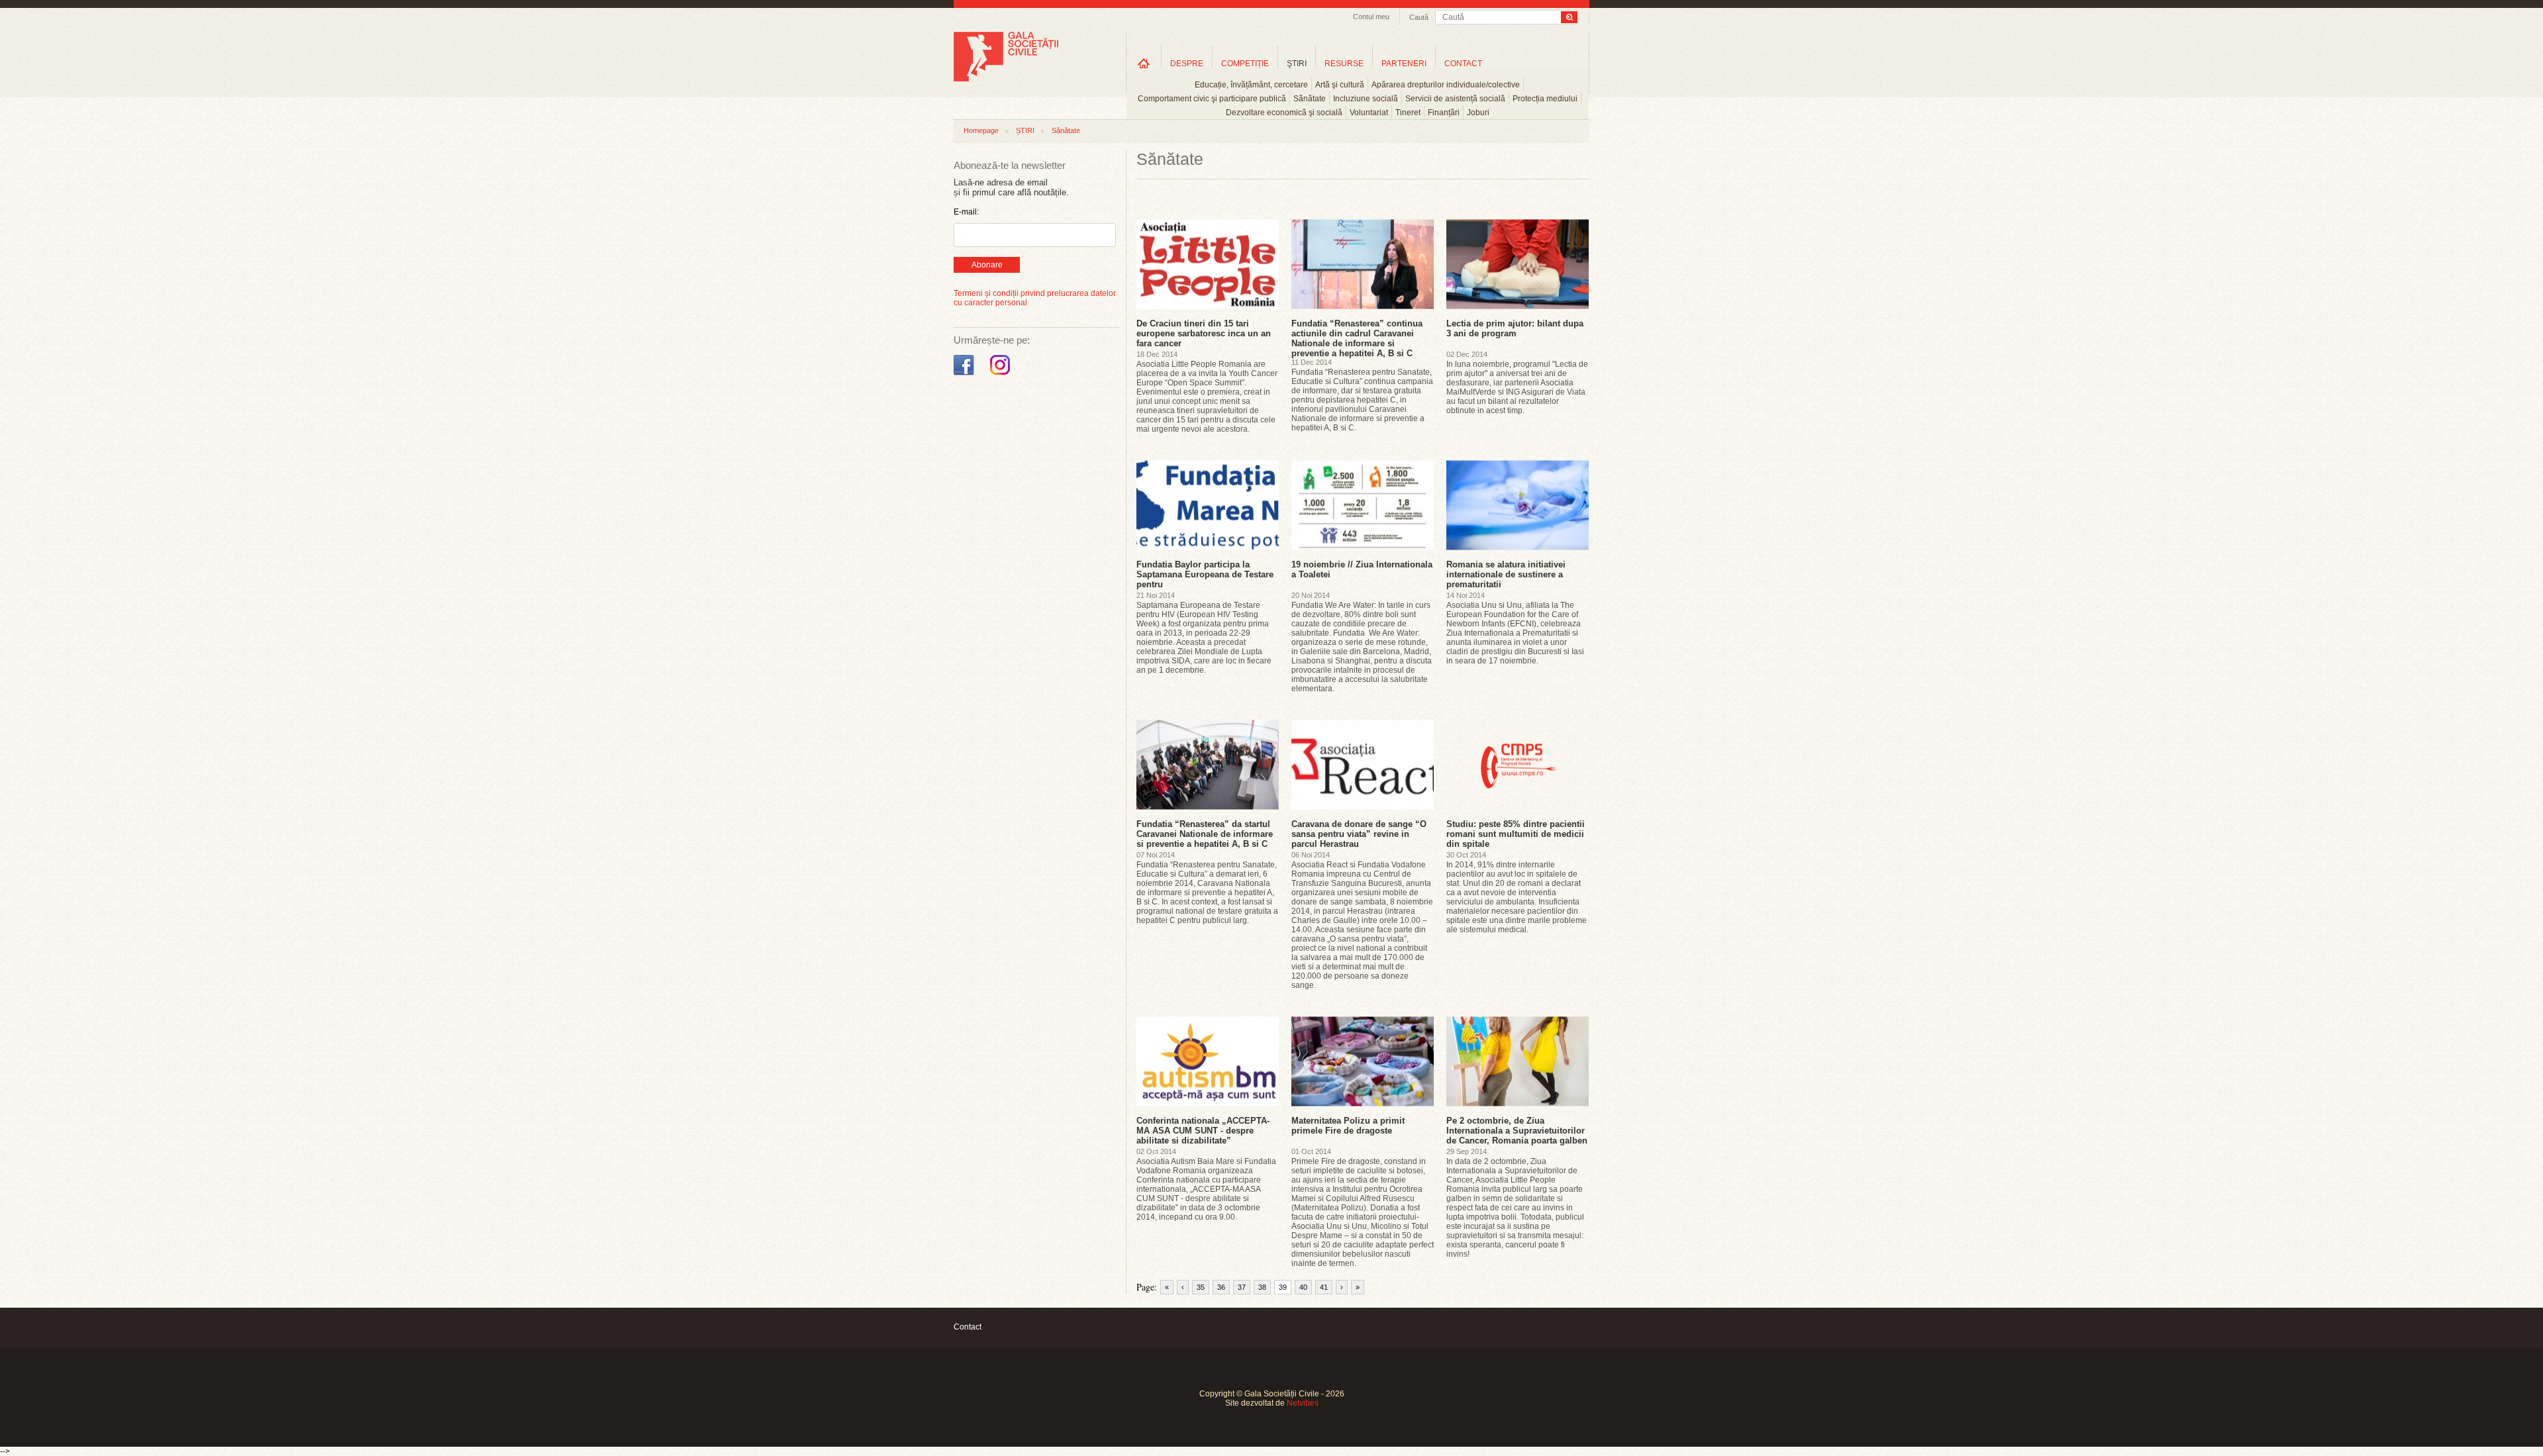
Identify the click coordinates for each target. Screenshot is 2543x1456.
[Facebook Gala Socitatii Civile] (965, 375)
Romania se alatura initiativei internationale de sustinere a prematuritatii (1506, 574)
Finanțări (1444, 113)
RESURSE (1344, 64)
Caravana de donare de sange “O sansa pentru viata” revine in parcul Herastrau (1359, 834)
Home (1144, 63)
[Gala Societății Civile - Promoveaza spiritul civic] (1006, 79)
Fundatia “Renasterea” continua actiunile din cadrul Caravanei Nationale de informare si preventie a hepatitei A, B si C (1357, 338)
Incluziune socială (1366, 99)
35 (1201, 1287)
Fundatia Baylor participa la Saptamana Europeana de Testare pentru (1205, 574)
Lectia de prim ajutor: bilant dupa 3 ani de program (1515, 328)
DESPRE (1187, 64)
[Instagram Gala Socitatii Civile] (1002, 375)
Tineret (1408, 113)
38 (1262, 1287)
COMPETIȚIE (1245, 64)
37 (1242, 1287)
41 (1324, 1287)
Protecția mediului (1545, 99)
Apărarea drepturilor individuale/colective (1446, 85)
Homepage (981, 130)
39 (1283, 1287)
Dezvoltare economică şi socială (1284, 113)
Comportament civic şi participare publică (1212, 99)
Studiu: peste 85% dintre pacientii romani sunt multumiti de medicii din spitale (1516, 834)
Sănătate (1310, 99)
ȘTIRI (1025, 130)
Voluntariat (1369, 113)
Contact (968, 1327)
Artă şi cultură (1340, 85)
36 (1221, 1287)
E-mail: (966, 212)
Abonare (987, 265)
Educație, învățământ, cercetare (1251, 85)
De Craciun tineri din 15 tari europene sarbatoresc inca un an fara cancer (1204, 333)
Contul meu (1371, 17)
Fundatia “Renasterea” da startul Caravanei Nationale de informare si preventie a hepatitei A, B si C (1205, 834)
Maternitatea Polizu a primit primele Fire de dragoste (1348, 1126)
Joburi (1478, 113)
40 (1303, 1287)
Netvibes (1303, 1403)
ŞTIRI (1297, 64)
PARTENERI (1404, 64)
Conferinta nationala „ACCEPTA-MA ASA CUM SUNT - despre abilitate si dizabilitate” (1203, 1131)
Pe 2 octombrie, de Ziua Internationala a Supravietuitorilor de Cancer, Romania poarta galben (1517, 1131)
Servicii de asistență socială (1455, 99)
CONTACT (1463, 64)
